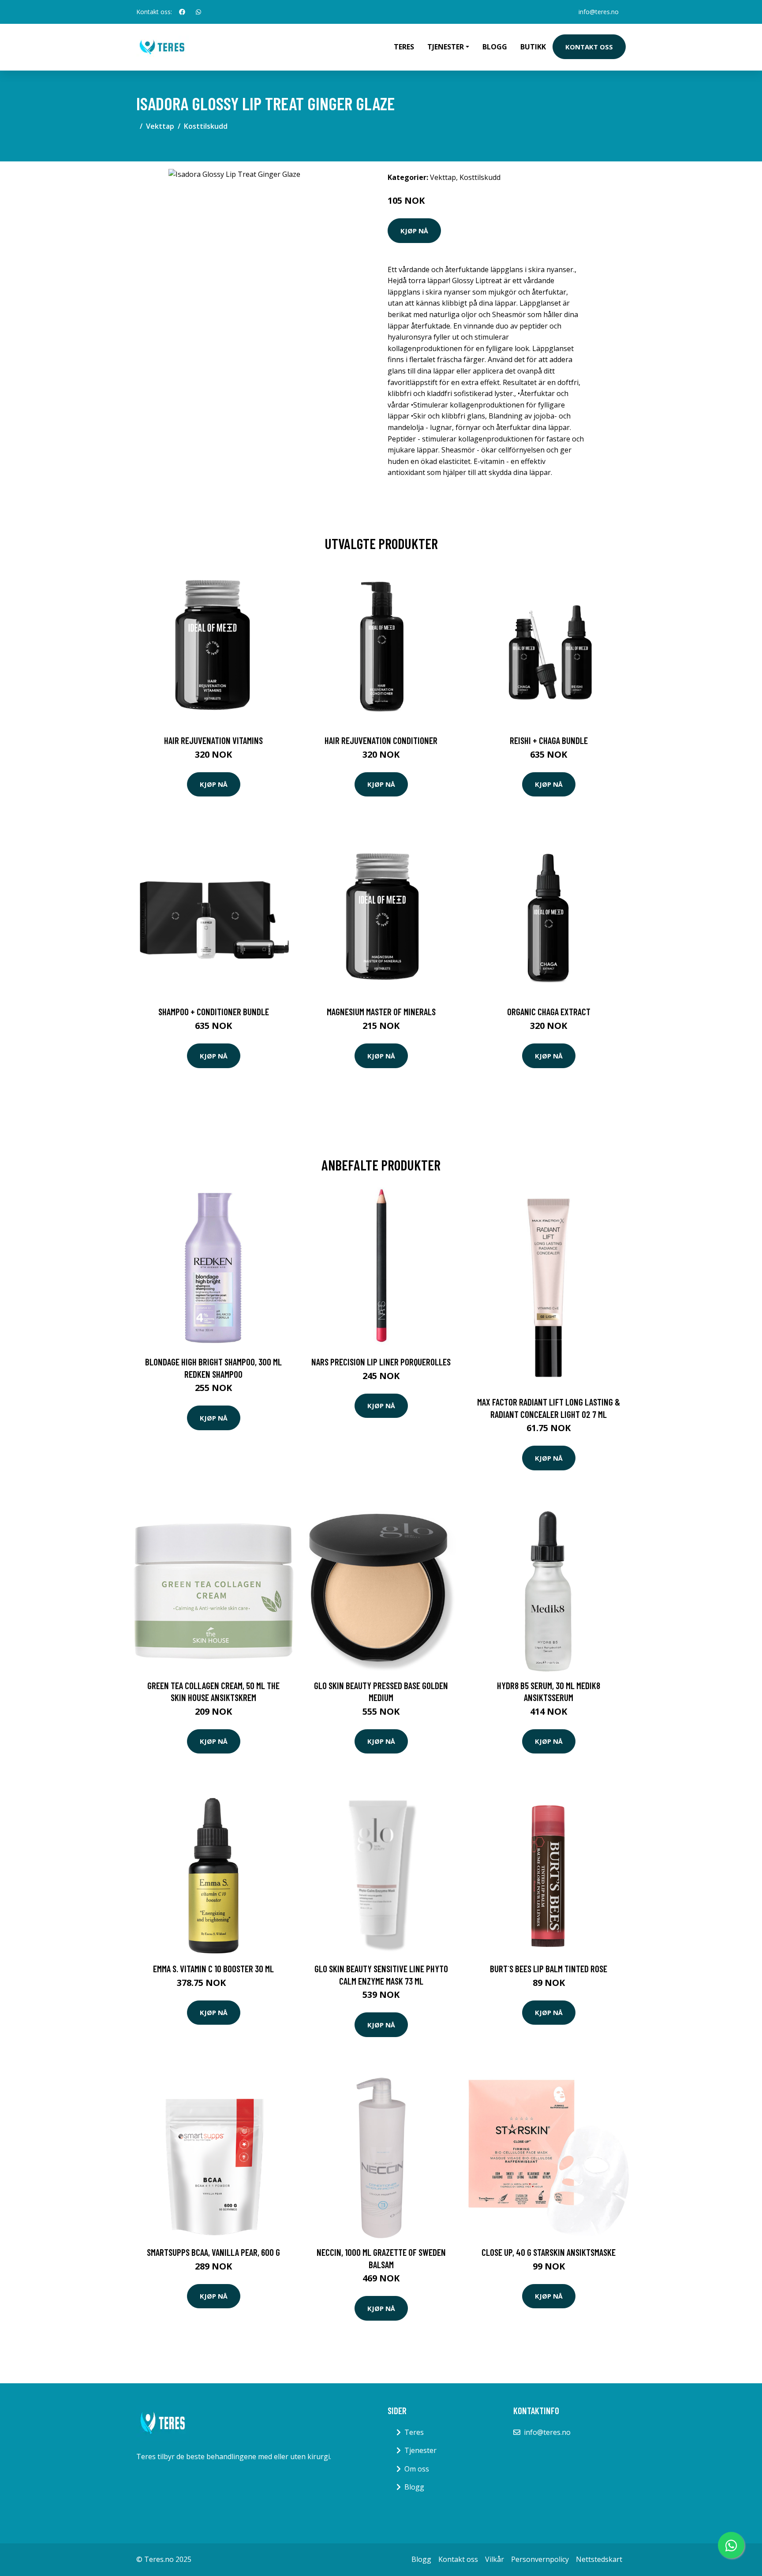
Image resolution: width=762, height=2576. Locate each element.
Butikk (533, 47)
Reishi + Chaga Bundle (549, 740)
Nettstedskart (599, 2559)
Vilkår (495, 2559)
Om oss (417, 2469)
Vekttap (160, 126)
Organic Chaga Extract (549, 1011)
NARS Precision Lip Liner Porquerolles (381, 1362)
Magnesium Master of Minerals (381, 1011)
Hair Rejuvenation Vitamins (213, 740)
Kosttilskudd (206, 126)
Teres (404, 47)
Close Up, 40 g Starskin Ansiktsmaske (549, 2252)
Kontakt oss (589, 47)
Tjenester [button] (446, 47)
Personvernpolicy (540, 2559)
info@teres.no (599, 12)
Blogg (495, 47)
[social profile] (182, 12)
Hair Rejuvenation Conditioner (381, 740)
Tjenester (420, 2450)
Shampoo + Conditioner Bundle (214, 1011)
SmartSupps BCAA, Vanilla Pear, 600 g (213, 2252)
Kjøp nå (414, 231)
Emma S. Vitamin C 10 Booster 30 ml (213, 1968)
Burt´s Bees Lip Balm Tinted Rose (549, 1968)
